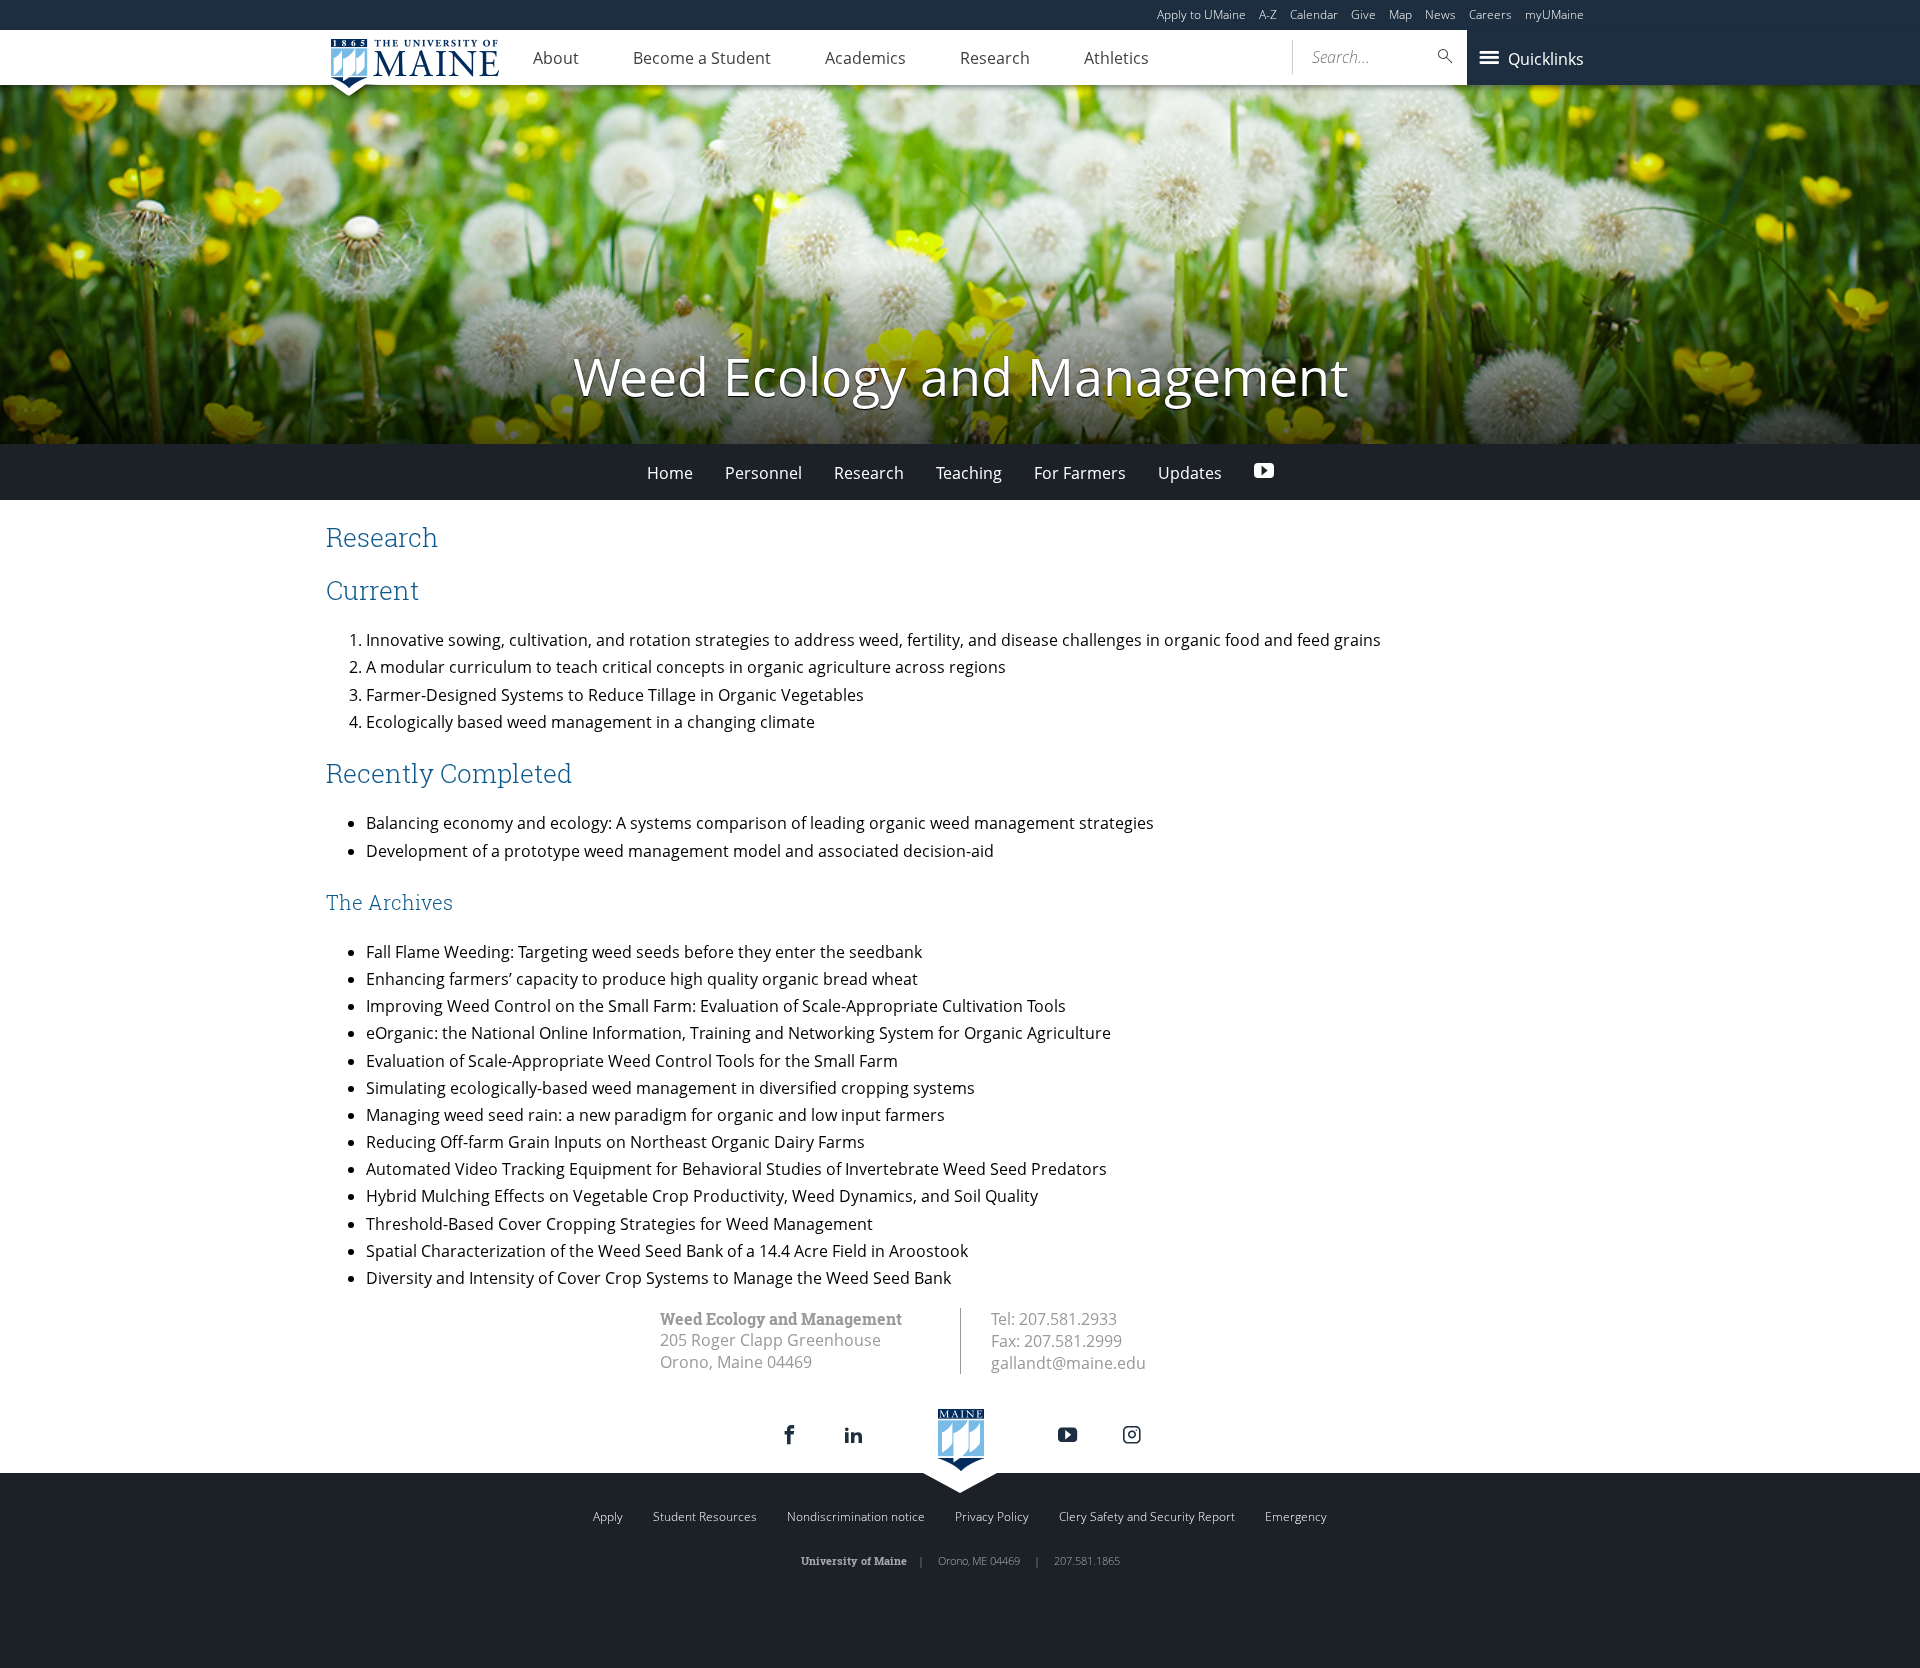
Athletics (1116, 58)
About (556, 58)
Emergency (1296, 1516)
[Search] (1446, 56)
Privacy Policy (992, 1516)
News (1440, 14)
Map (1400, 14)
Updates (1190, 473)
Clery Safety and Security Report (1147, 1516)
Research (995, 58)
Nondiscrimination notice (856, 1516)
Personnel (763, 473)
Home (670, 473)
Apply (608, 1516)
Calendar (1314, 14)
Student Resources (705, 1516)
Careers (1490, 14)
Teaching (969, 473)
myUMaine (1554, 14)
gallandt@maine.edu (1068, 1363)
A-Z (1268, 14)
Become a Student (702, 58)
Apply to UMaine (1201, 14)
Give (1363, 14)
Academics (865, 58)
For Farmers (1080, 473)
